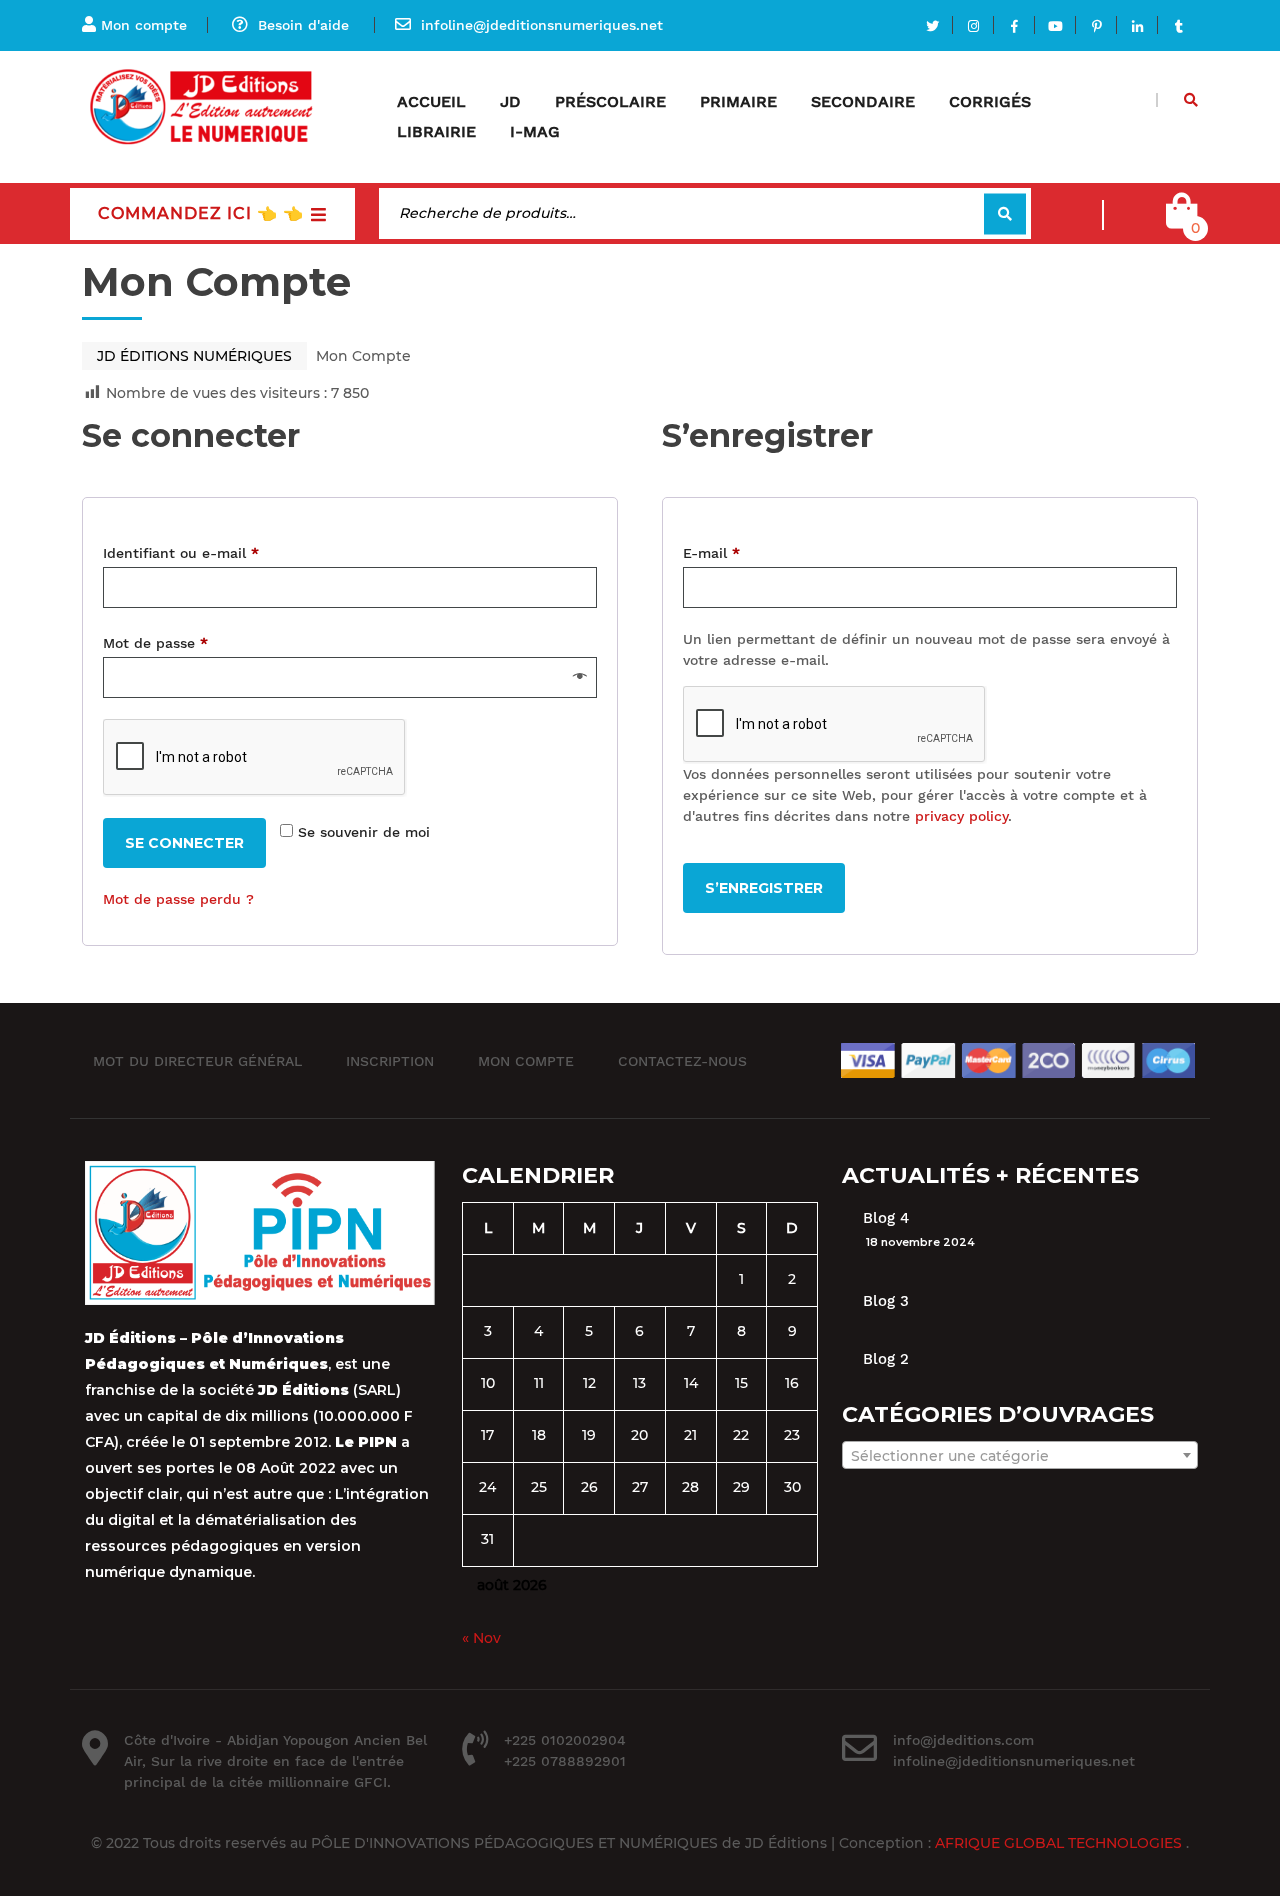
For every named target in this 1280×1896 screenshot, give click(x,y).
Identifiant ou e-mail (181, 550)
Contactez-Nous (682, 1060)
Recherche (1005, 213)
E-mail (711, 550)
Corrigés (990, 101)
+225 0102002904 (565, 1740)
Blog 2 (886, 1359)
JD (510, 101)
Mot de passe (155, 640)
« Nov (481, 1638)
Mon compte (144, 25)
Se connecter (184, 843)
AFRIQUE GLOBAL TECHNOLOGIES (1060, 1843)
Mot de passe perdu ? (178, 899)
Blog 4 (886, 1218)
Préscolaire (610, 101)
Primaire (738, 101)
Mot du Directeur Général (197, 1060)
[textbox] (1020, 1456)
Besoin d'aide (303, 25)
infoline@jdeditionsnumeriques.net (542, 25)
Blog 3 (886, 1301)
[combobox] (1020, 1455)
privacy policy (961, 816)
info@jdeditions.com (963, 1740)
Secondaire (863, 101)
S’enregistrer (764, 888)
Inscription (390, 1060)
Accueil (431, 101)
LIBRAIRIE (436, 131)
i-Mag (535, 131)
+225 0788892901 (565, 1761)
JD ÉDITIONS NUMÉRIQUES (194, 356)
